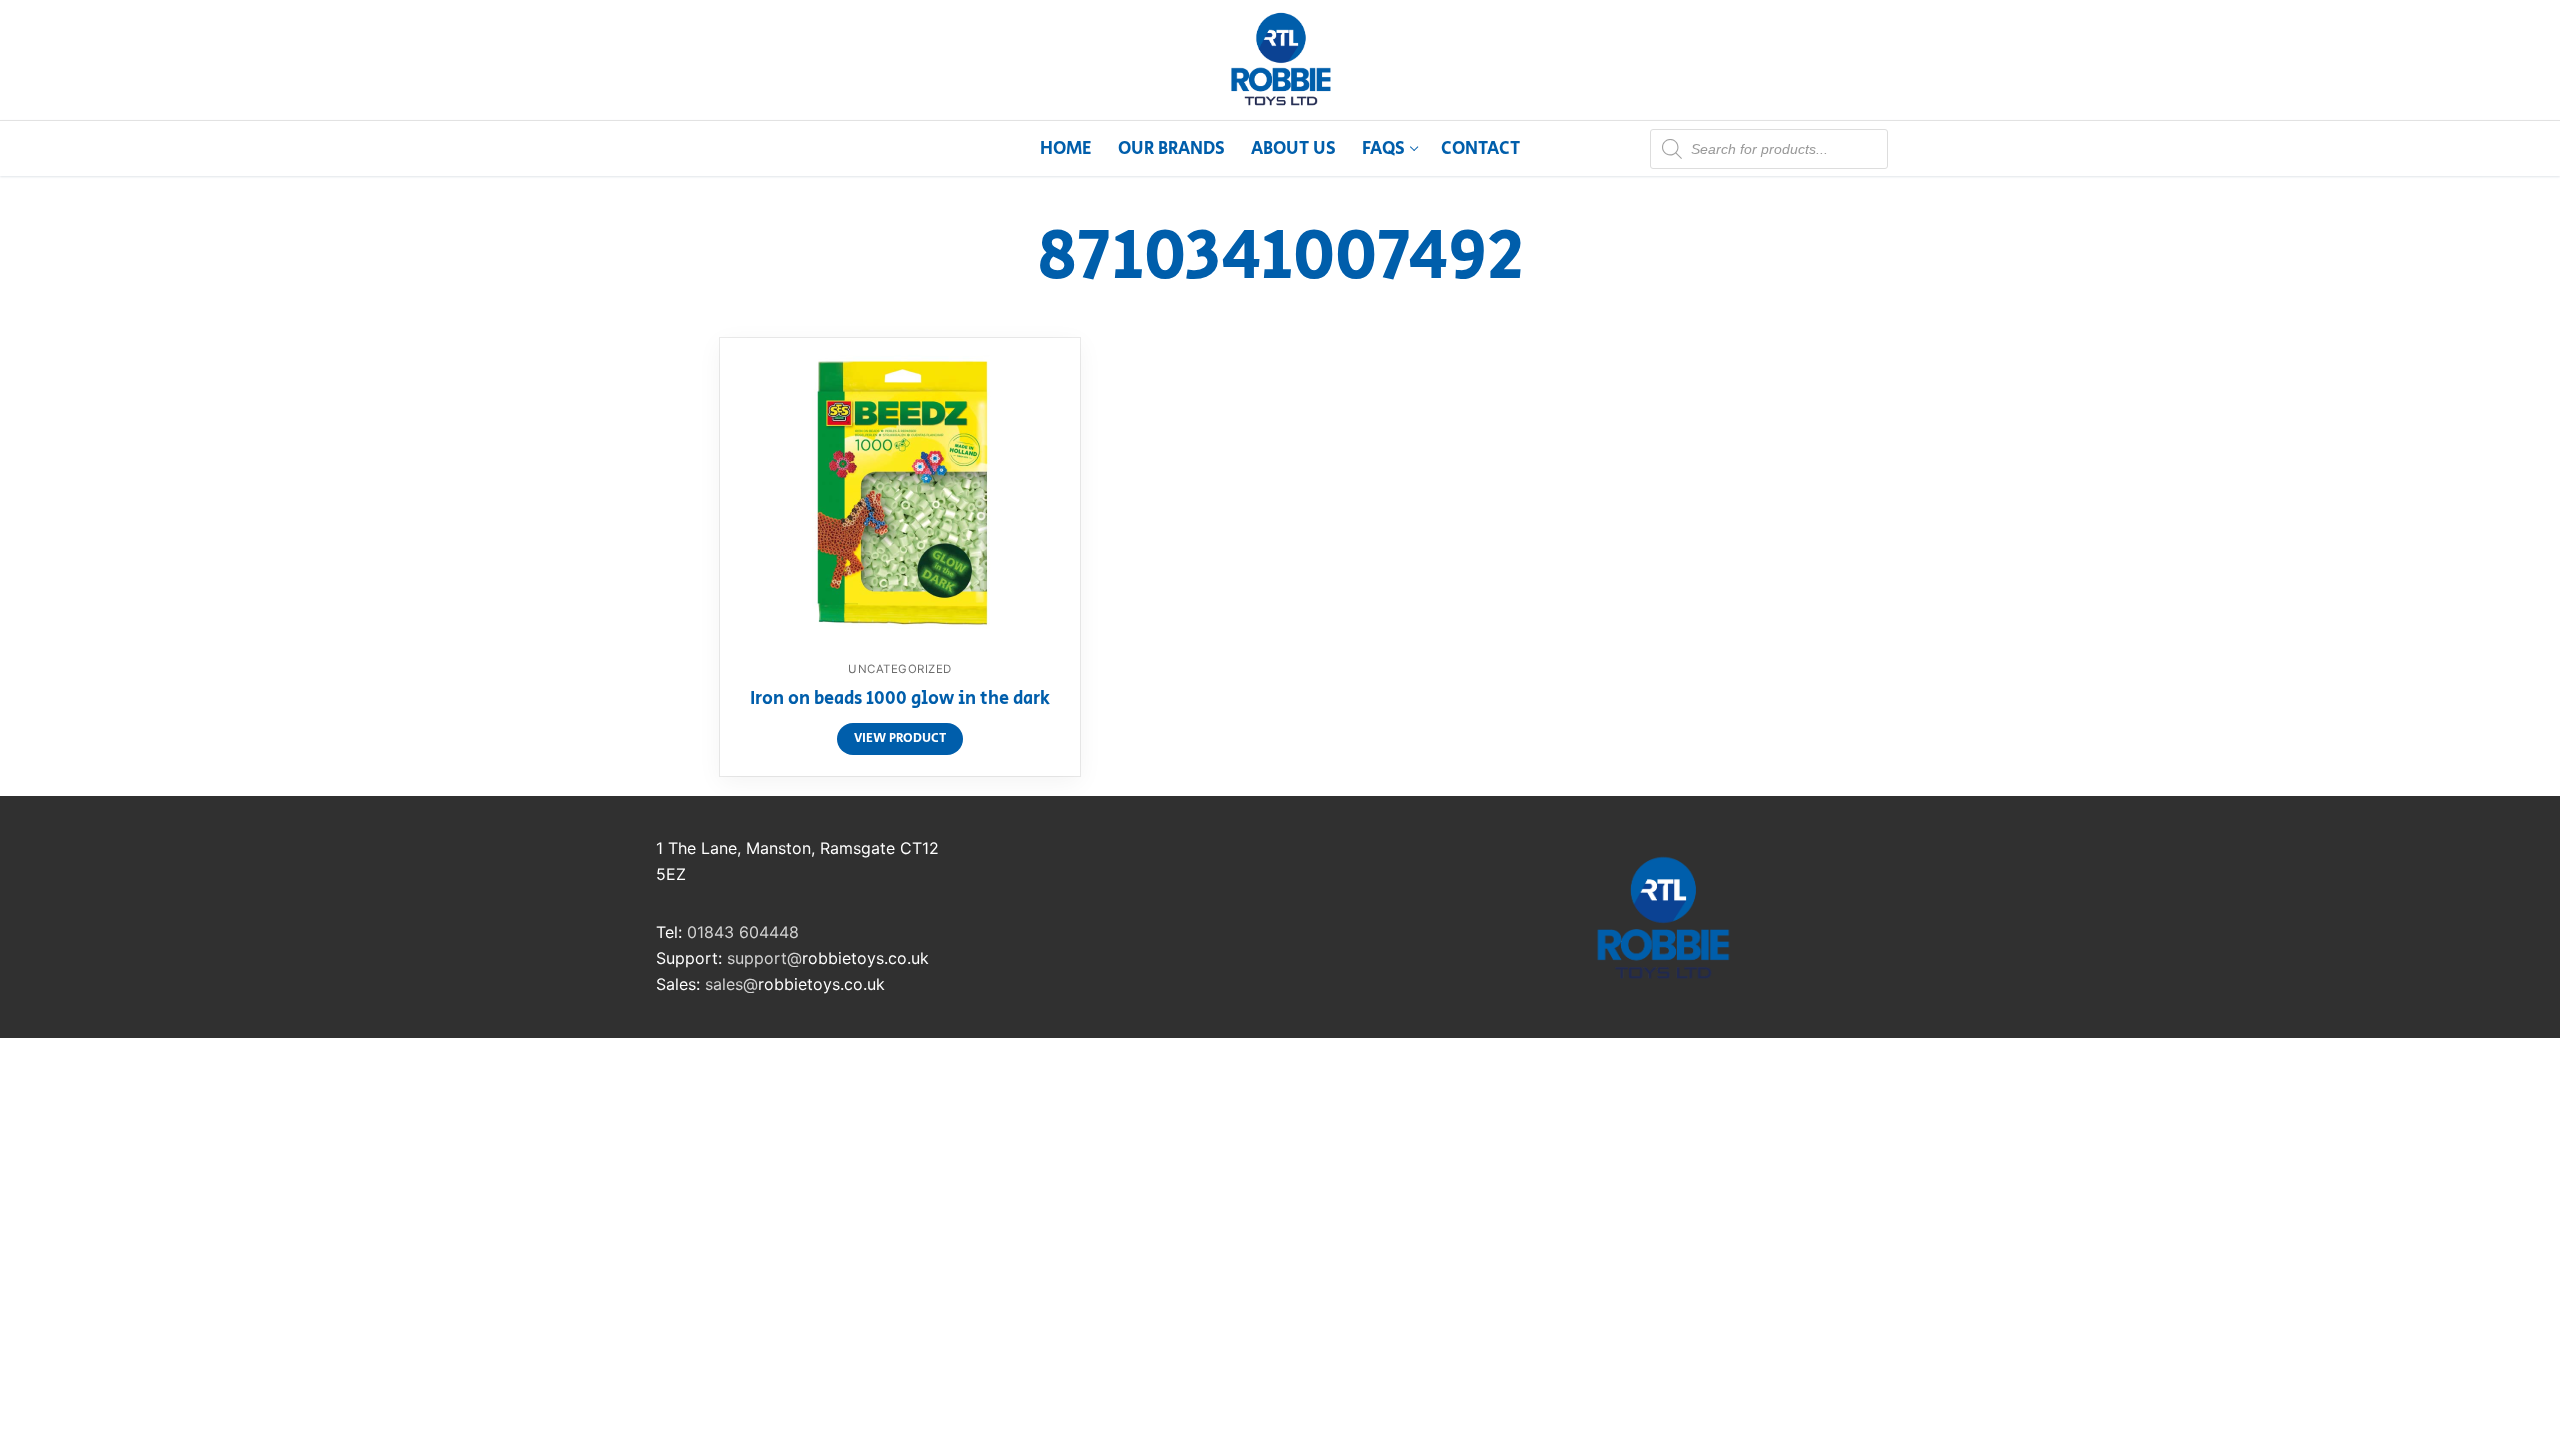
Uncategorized (900, 669)
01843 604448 (743, 932)
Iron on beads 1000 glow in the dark (900, 700)
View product (900, 738)
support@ (764, 958)
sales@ (731, 984)
